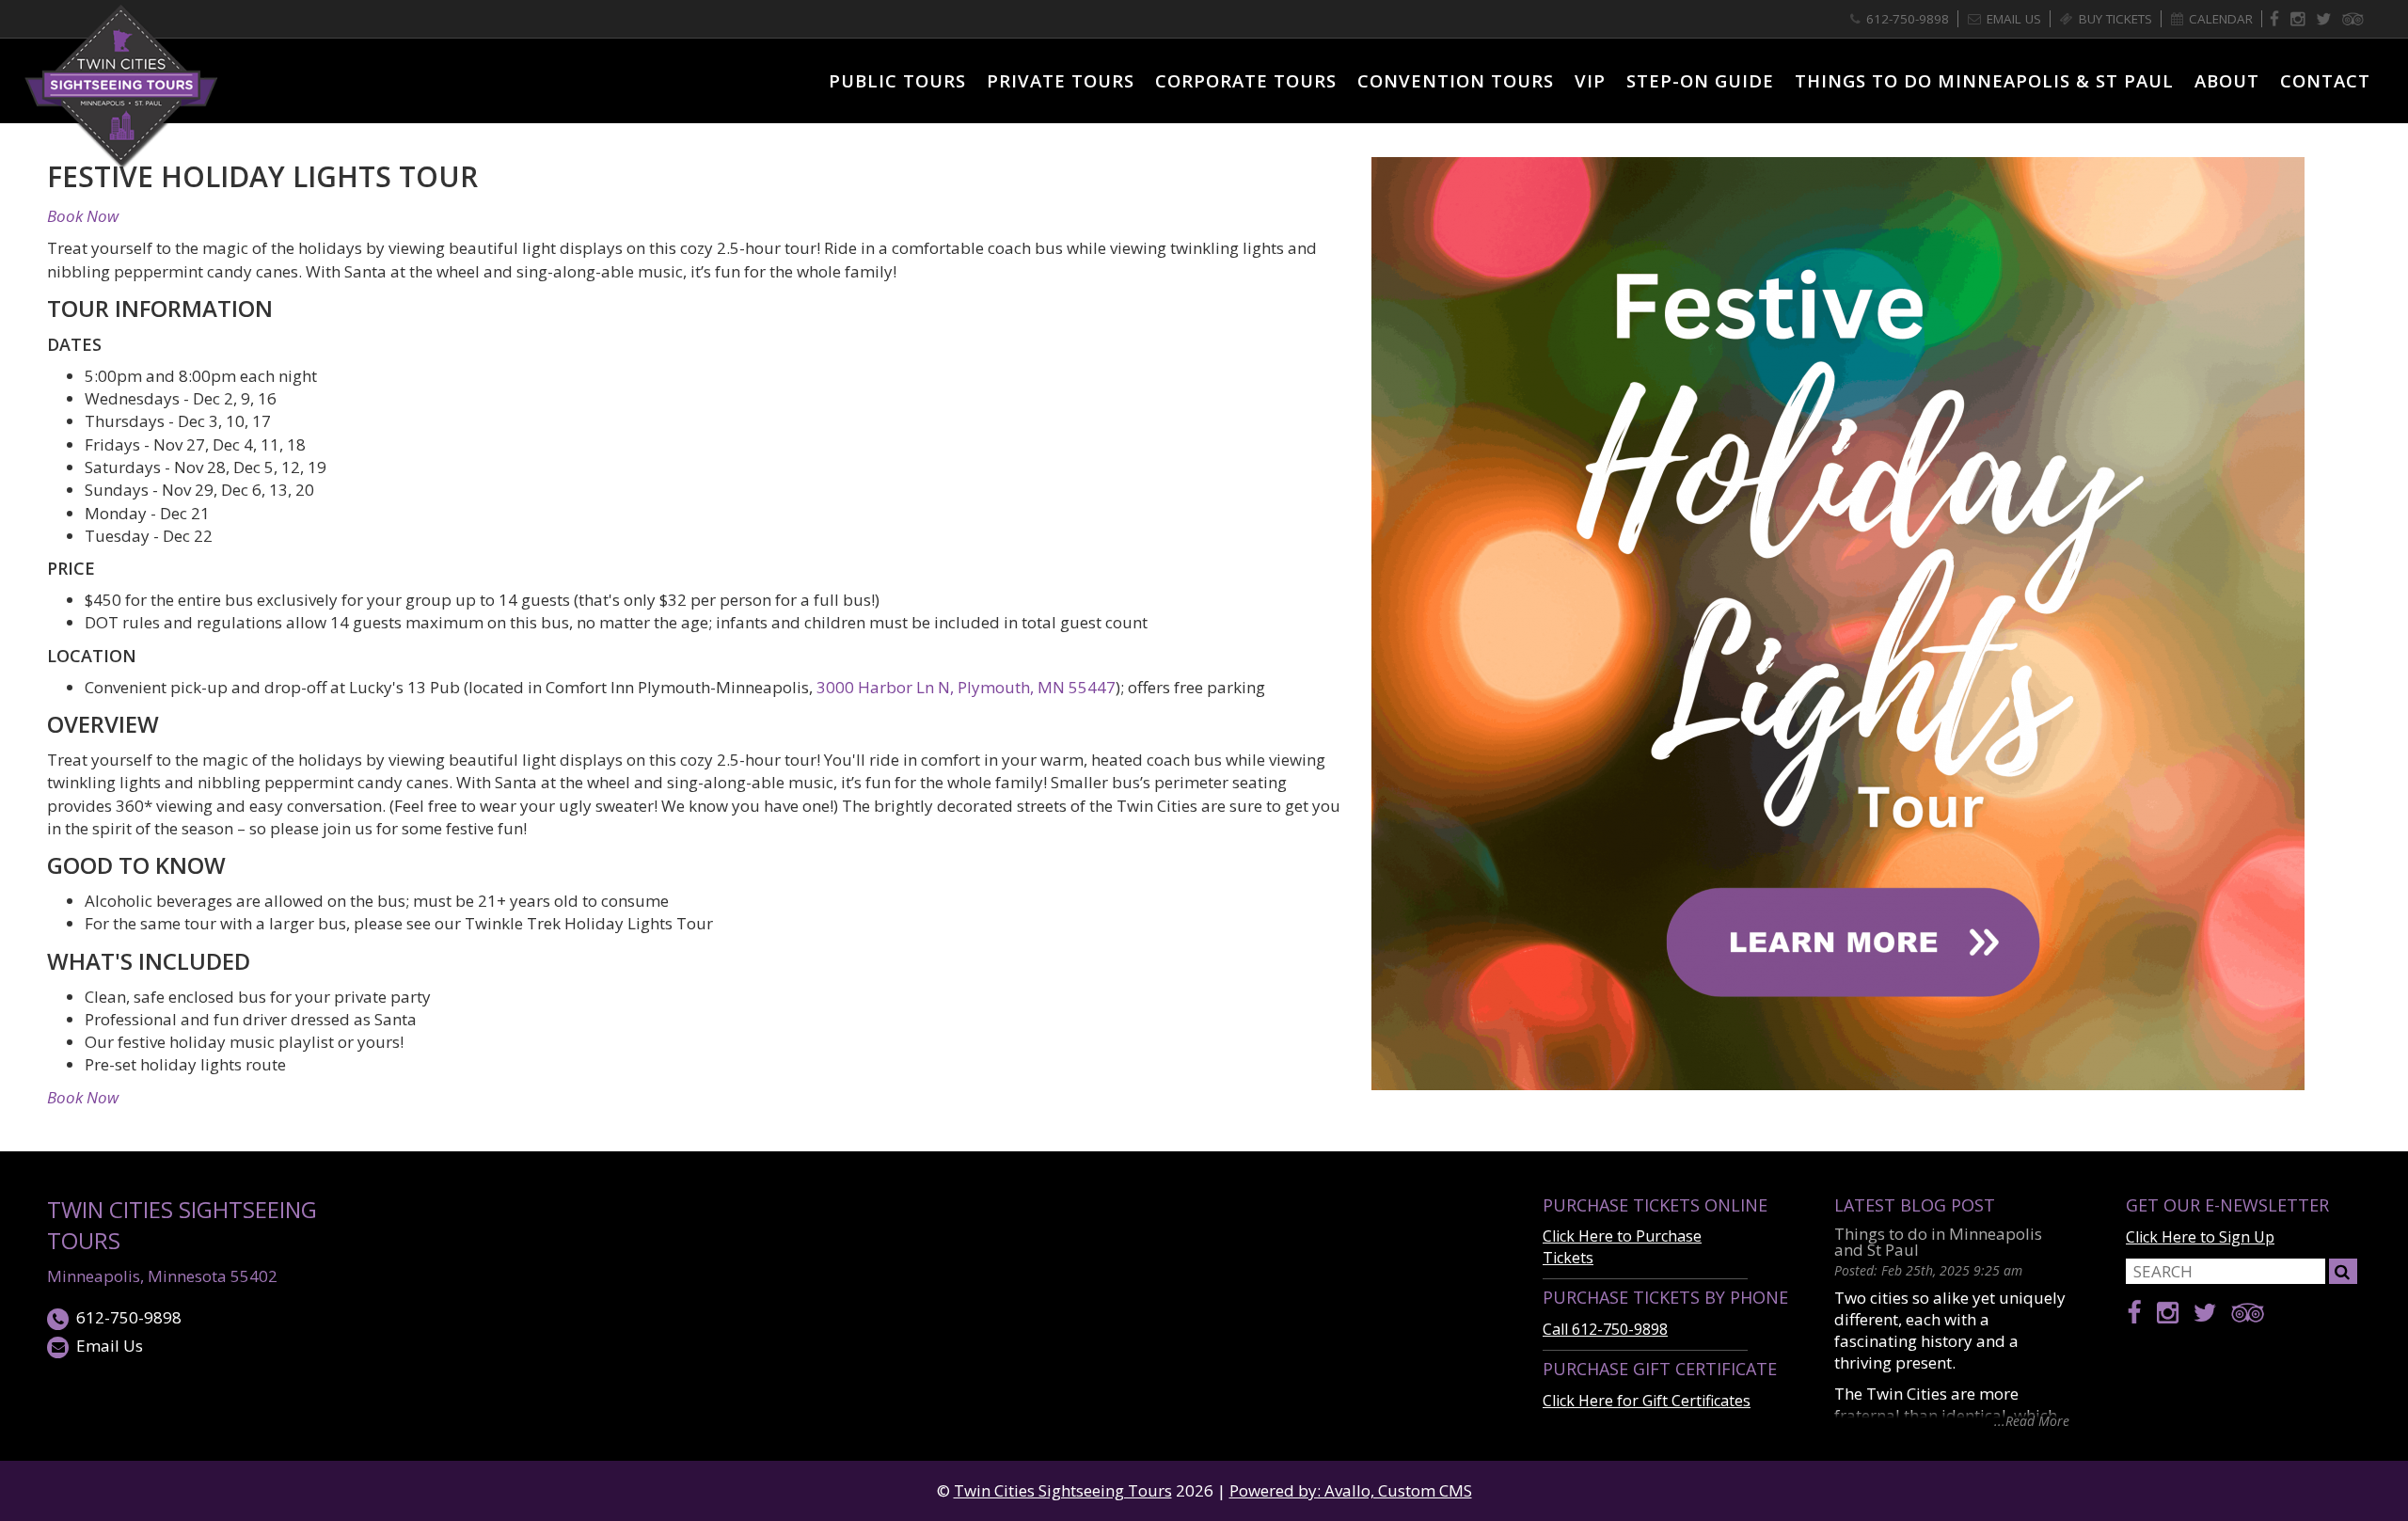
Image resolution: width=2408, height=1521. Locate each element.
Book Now (83, 216)
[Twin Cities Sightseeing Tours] (122, 84)
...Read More (2032, 1420)
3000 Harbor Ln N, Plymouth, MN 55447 (966, 687)
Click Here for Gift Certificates (1647, 1401)
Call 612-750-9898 (1605, 1329)
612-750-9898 (129, 1317)
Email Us (110, 1346)
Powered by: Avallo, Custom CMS (1351, 1490)
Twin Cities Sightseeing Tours (182, 1225)
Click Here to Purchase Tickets (1622, 1247)
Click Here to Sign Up (2200, 1237)
